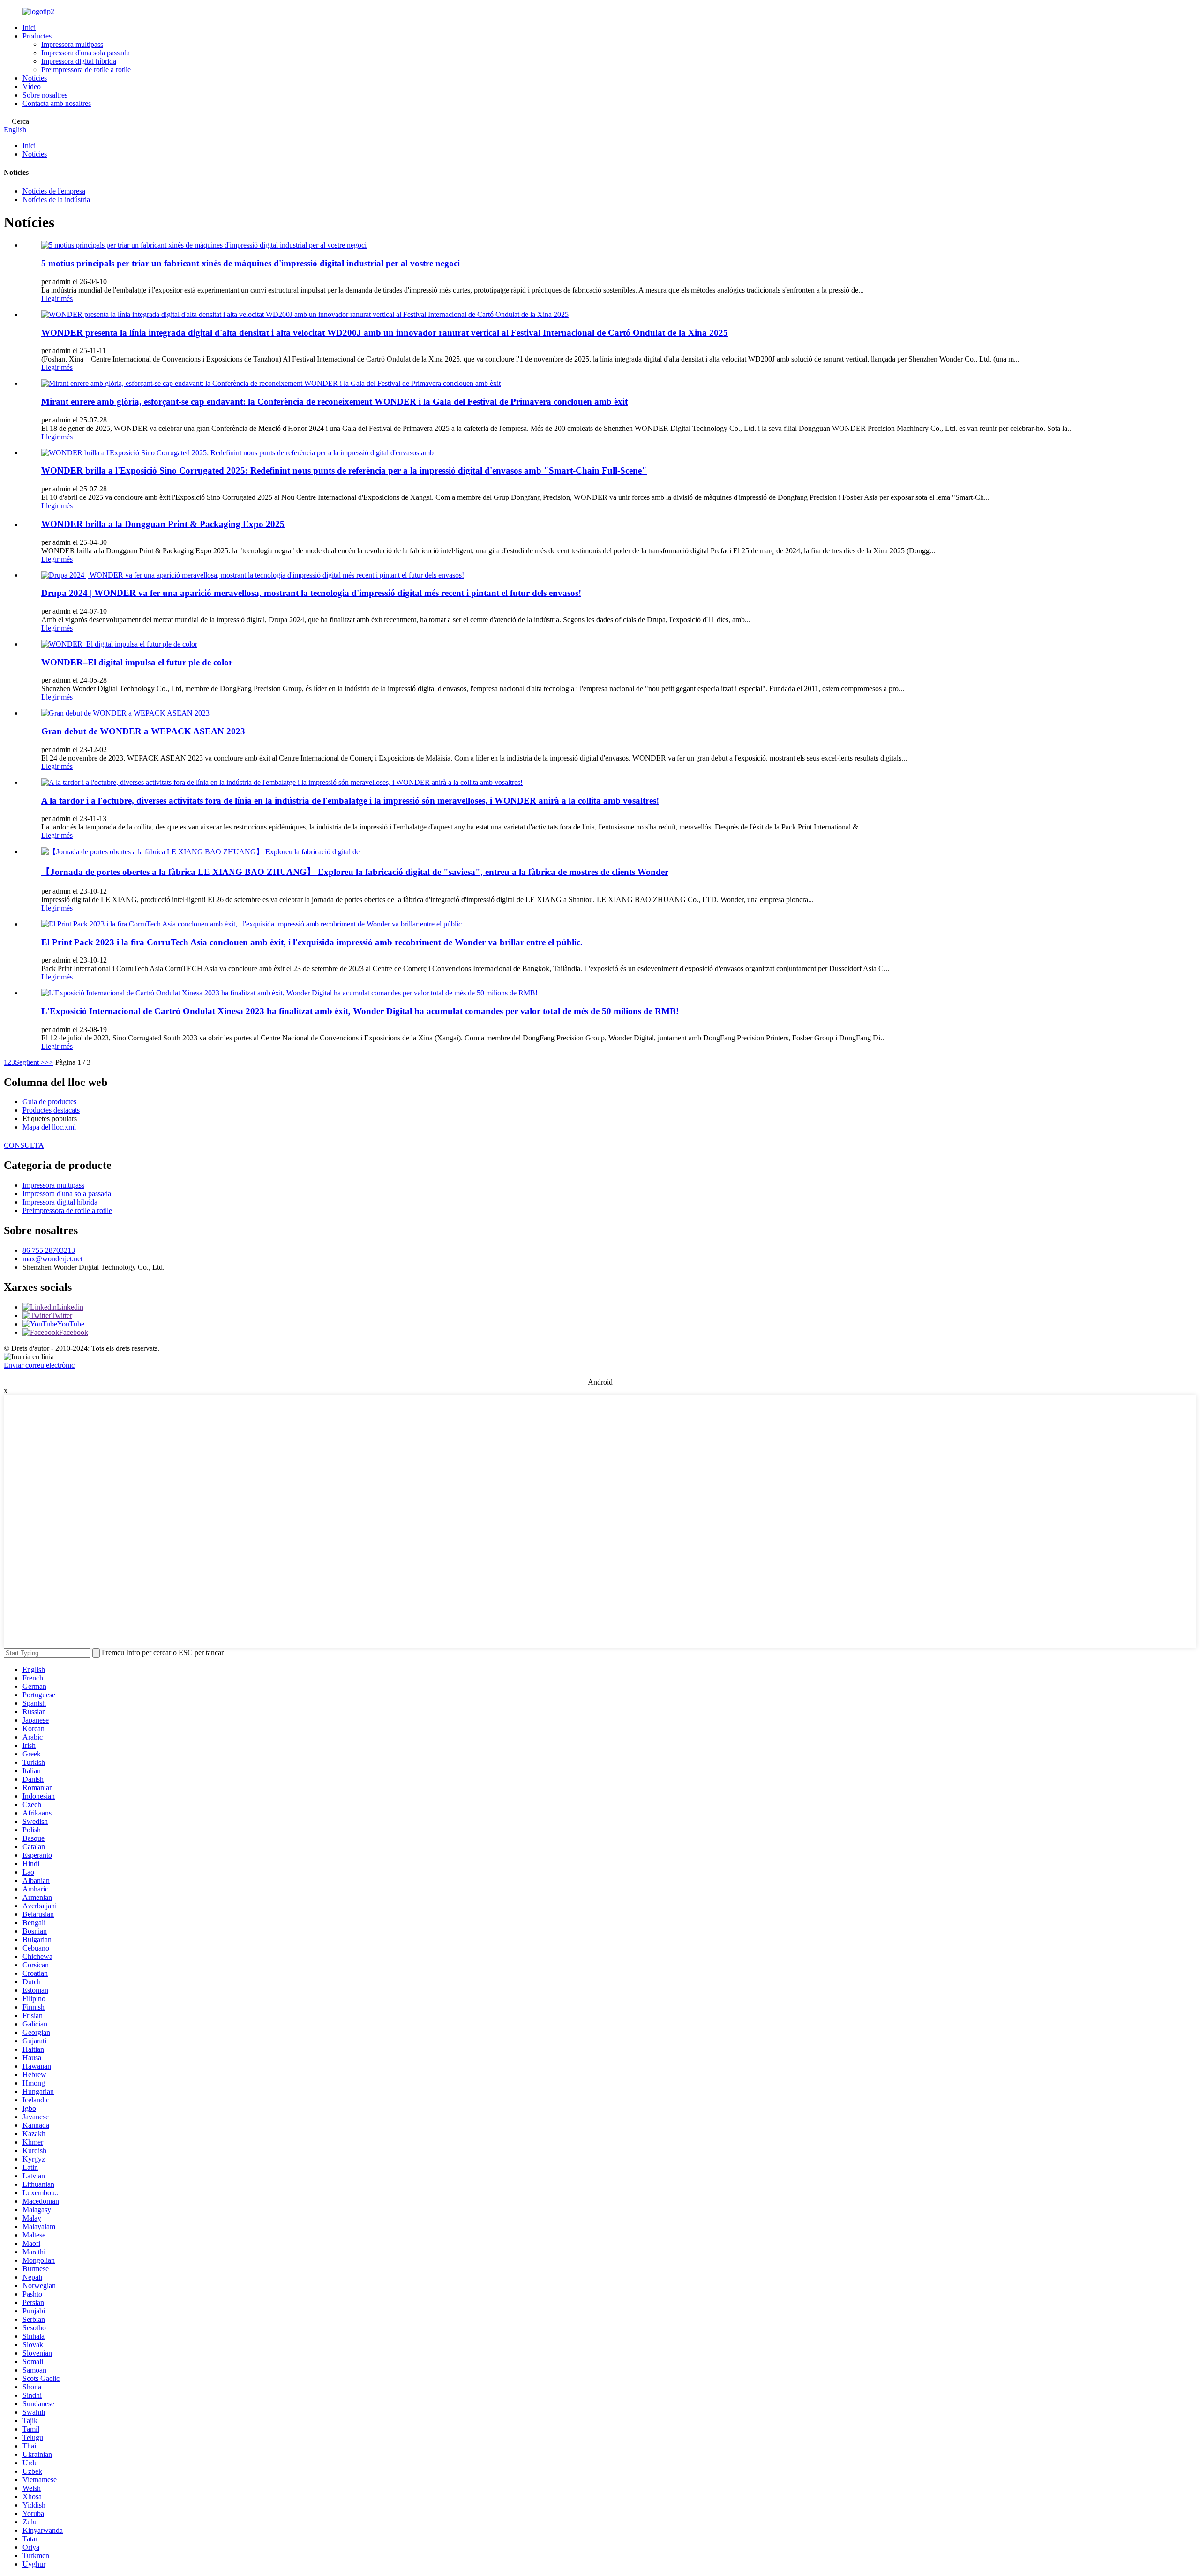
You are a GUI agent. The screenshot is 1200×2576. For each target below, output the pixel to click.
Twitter (62, 1315)
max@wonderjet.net (52, 1259)
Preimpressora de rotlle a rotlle (86, 70)
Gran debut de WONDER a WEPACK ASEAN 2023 (143, 731)
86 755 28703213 (49, 1250)
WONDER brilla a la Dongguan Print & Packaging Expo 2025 (163, 524)
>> (49, 1062)
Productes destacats (51, 1110)
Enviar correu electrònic (39, 1365)
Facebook (74, 1332)
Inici (29, 27)
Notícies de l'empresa (54, 191)
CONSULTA (24, 1145)
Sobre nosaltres (45, 95)
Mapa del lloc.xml (49, 1127)
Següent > (30, 1062)
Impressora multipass (72, 44)
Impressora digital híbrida (79, 61)
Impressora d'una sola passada (86, 53)
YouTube (71, 1324)
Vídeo (32, 87)
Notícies (35, 78)
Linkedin (70, 1307)
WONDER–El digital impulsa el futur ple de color (137, 662)
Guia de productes (49, 1102)
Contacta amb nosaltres (57, 103)
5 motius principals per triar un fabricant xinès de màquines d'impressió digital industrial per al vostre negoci (251, 263)
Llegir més (57, 298)
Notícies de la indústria (56, 200)
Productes (37, 36)
